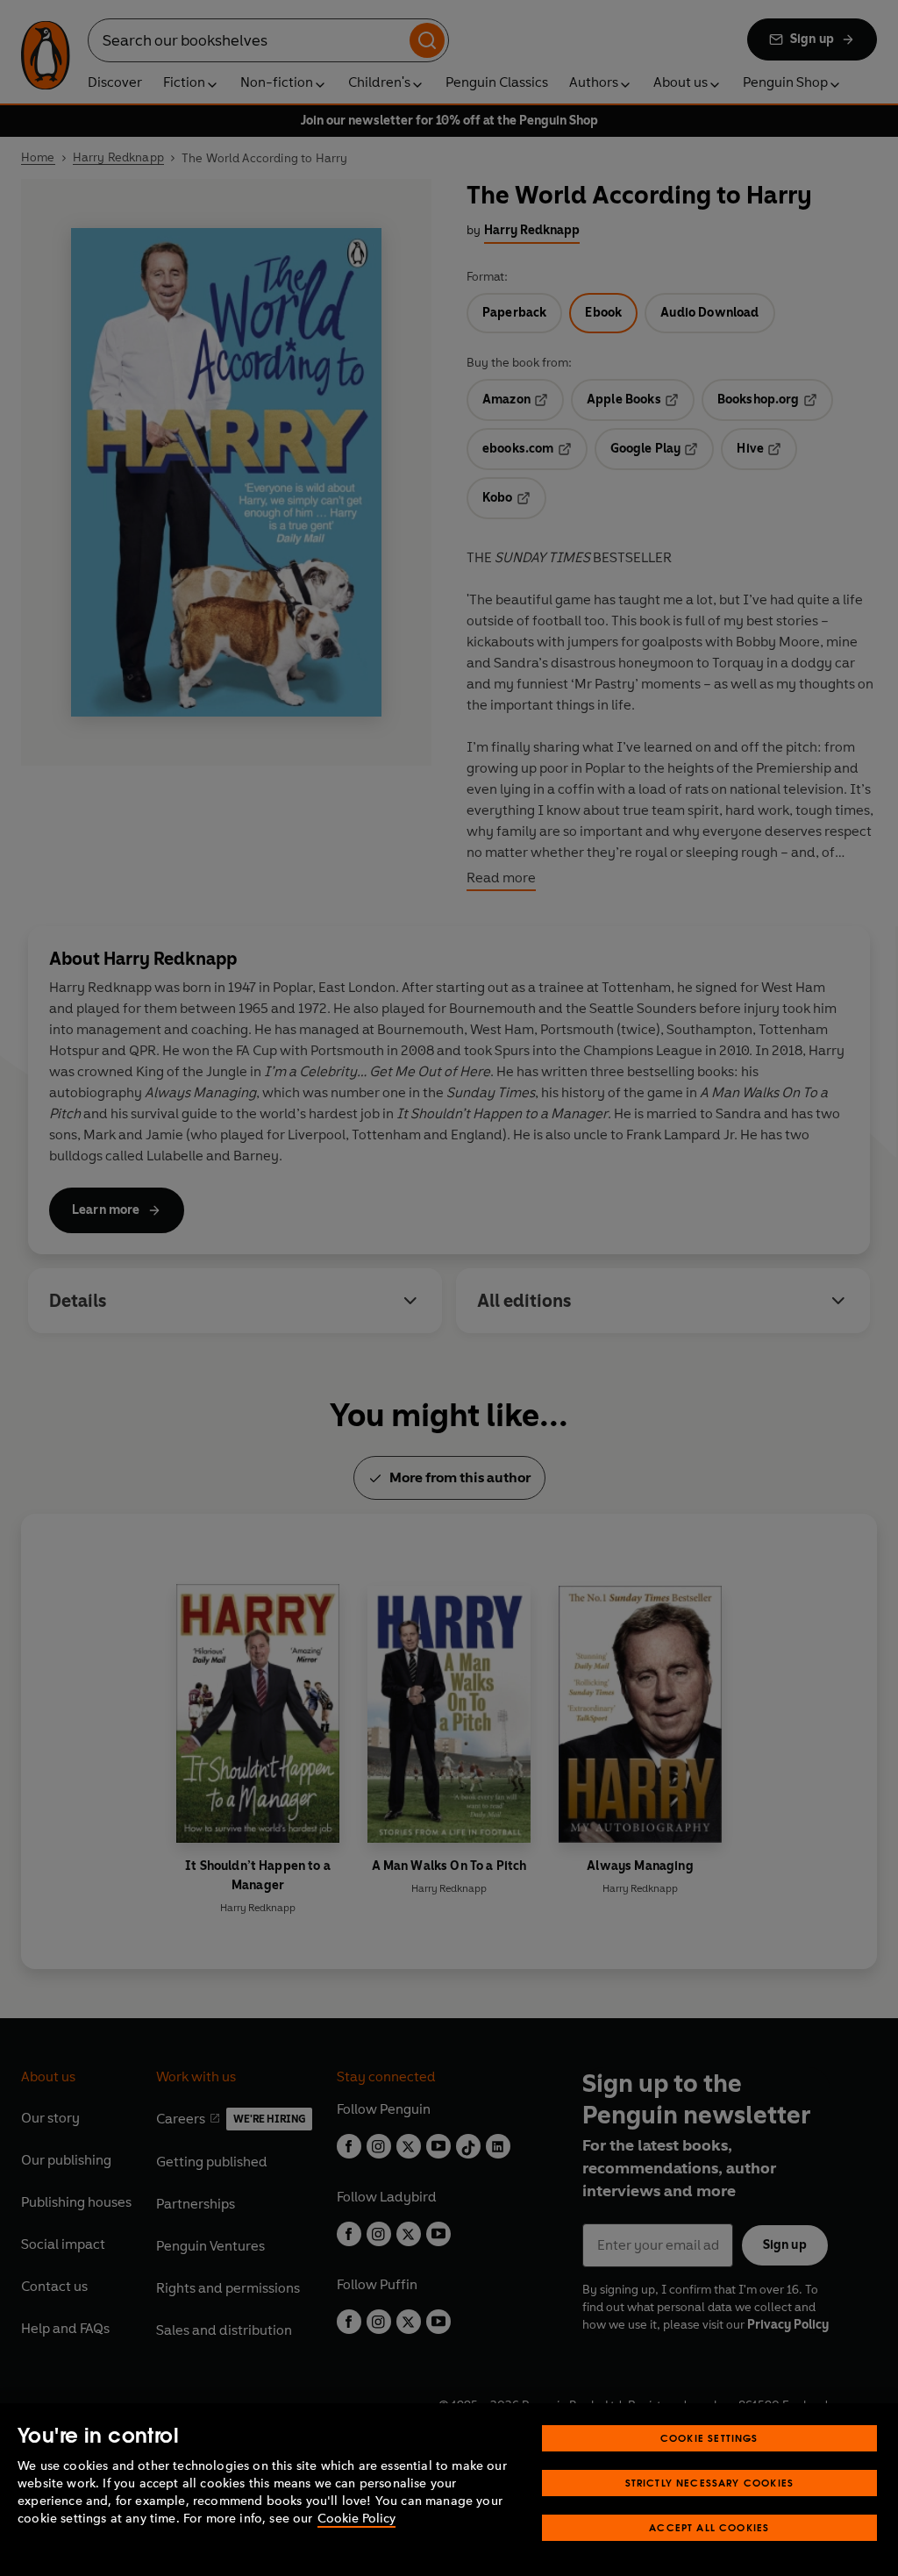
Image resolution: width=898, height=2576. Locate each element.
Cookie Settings (709, 2438)
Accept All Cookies (709, 2527)
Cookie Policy (356, 2519)
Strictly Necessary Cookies (710, 2483)
